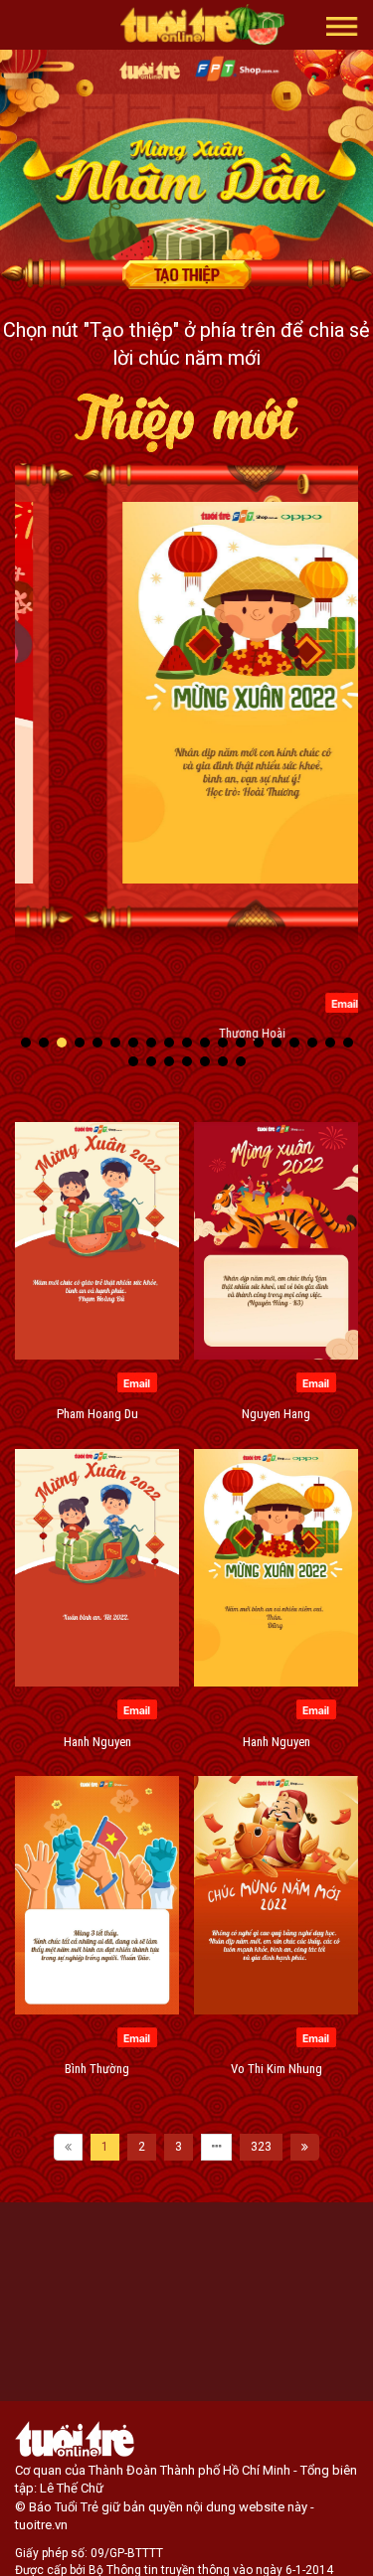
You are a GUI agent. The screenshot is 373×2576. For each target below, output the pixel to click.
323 (261, 2147)
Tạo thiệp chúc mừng (187, 274)
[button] (342, 25)
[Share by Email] (277, 1002)
